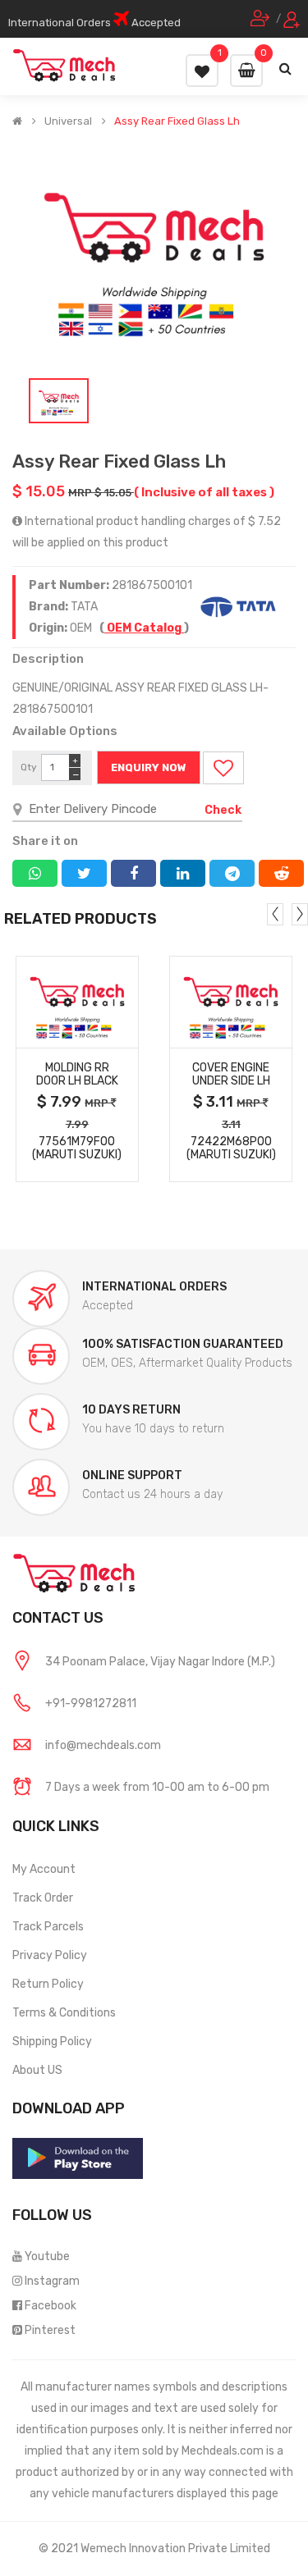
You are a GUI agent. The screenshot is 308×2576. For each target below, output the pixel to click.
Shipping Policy (52, 2042)
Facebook (51, 2306)
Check (223, 810)
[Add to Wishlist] (223, 768)
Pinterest (50, 2330)
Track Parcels (48, 1927)
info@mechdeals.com (103, 1745)
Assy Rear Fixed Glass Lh (177, 121)
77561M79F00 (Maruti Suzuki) (77, 1149)
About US (37, 2070)
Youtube (47, 2256)
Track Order (43, 1898)
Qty (29, 767)
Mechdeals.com (223, 2451)
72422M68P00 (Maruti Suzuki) (231, 1149)
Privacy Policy (50, 1955)
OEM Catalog (144, 628)
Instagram (52, 2281)
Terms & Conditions (64, 2013)
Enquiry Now (149, 767)
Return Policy (48, 1984)
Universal (68, 121)
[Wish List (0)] (202, 71)
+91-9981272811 (91, 1704)
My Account (44, 1869)
